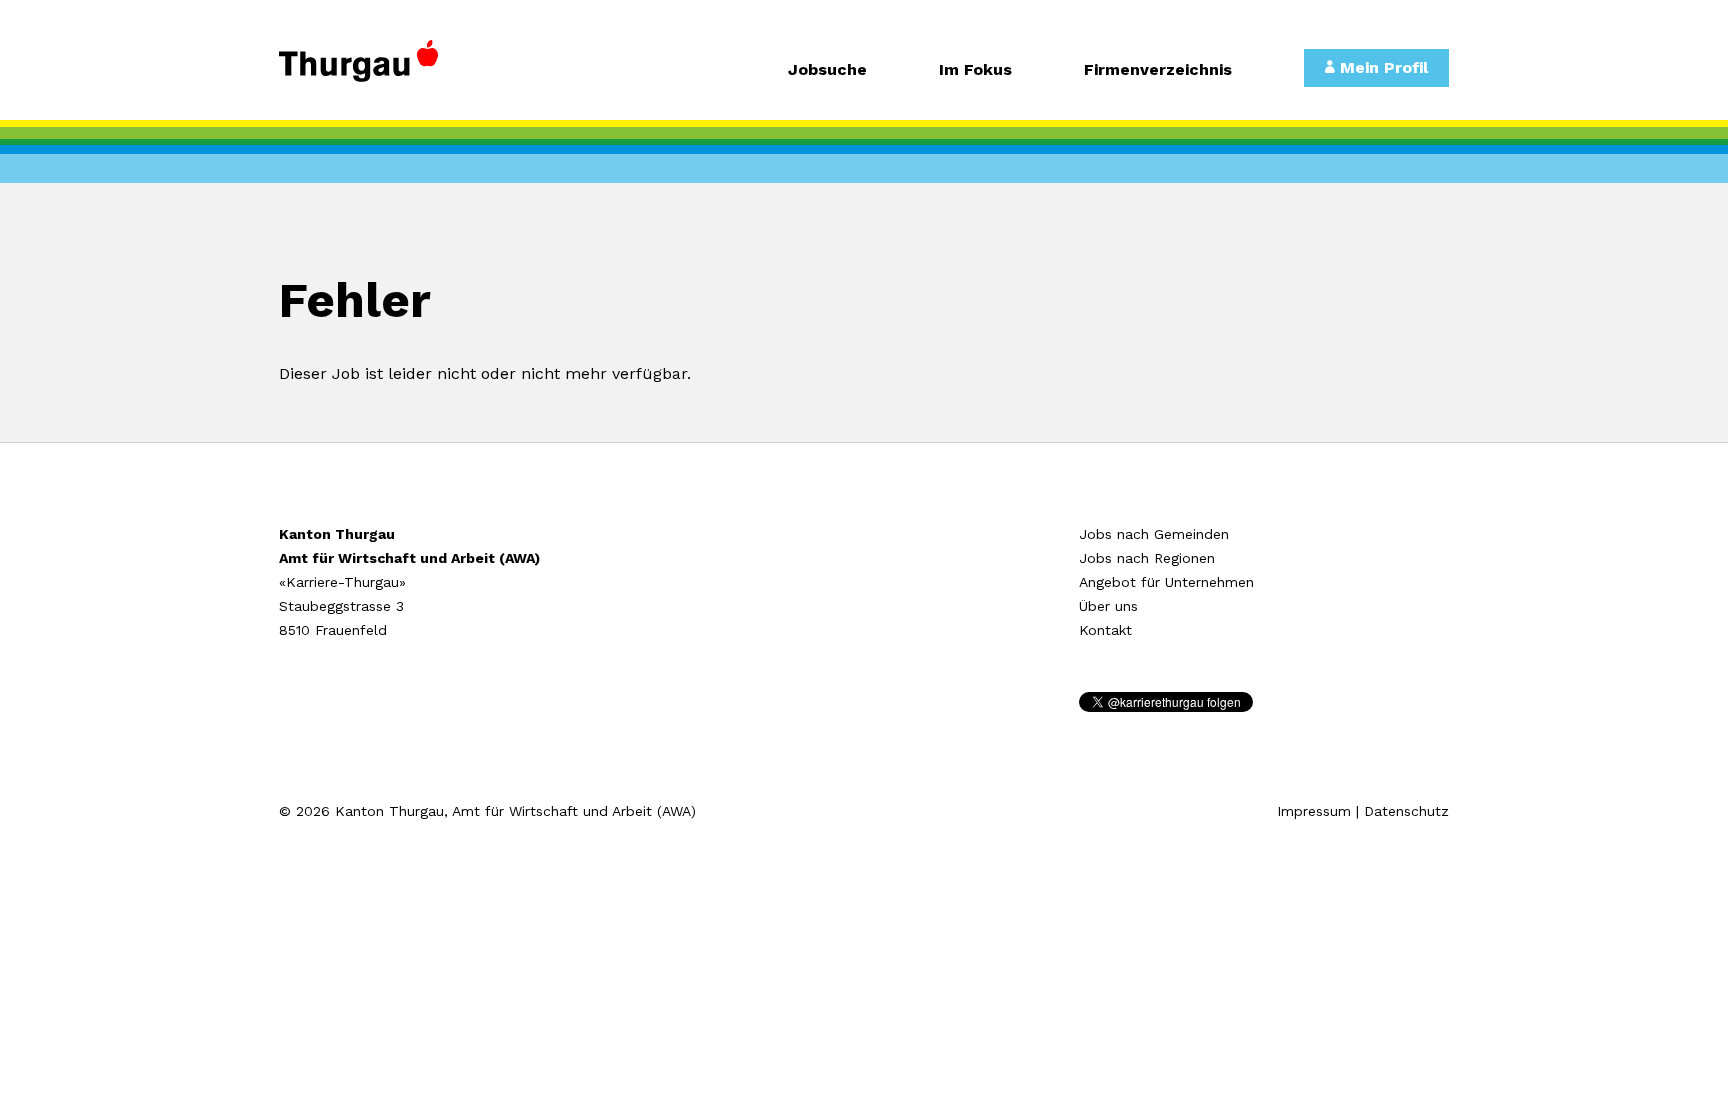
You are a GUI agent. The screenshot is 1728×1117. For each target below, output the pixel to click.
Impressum (1314, 811)
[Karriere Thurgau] (414, 70)
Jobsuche (827, 70)
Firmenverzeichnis (1158, 70)
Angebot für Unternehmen (1166, 582)
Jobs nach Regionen (1147, 558)
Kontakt (1105, 630)
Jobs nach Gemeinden (1154, 534)
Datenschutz (1406, 811)
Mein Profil (1381, 67)
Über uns (1108, 606)
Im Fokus (975, 70)
